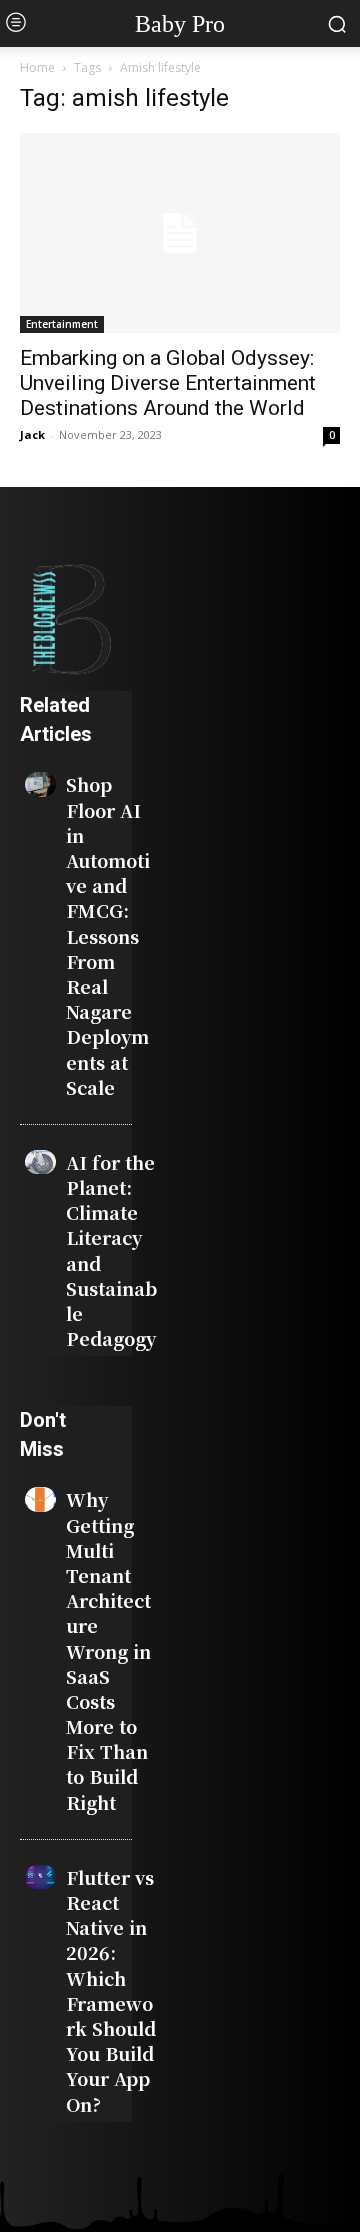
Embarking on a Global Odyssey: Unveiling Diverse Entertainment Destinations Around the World (168, 383)
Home (37, 67)
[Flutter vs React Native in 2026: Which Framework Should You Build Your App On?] (40, 1877)
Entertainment (62, 324)
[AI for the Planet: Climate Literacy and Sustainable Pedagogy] (40, 1162)
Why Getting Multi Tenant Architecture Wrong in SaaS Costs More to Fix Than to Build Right (108, 1650)
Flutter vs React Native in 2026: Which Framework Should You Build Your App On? (111, 1990)
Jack (32, 434)
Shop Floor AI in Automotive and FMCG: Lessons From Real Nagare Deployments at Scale (108, 935)
